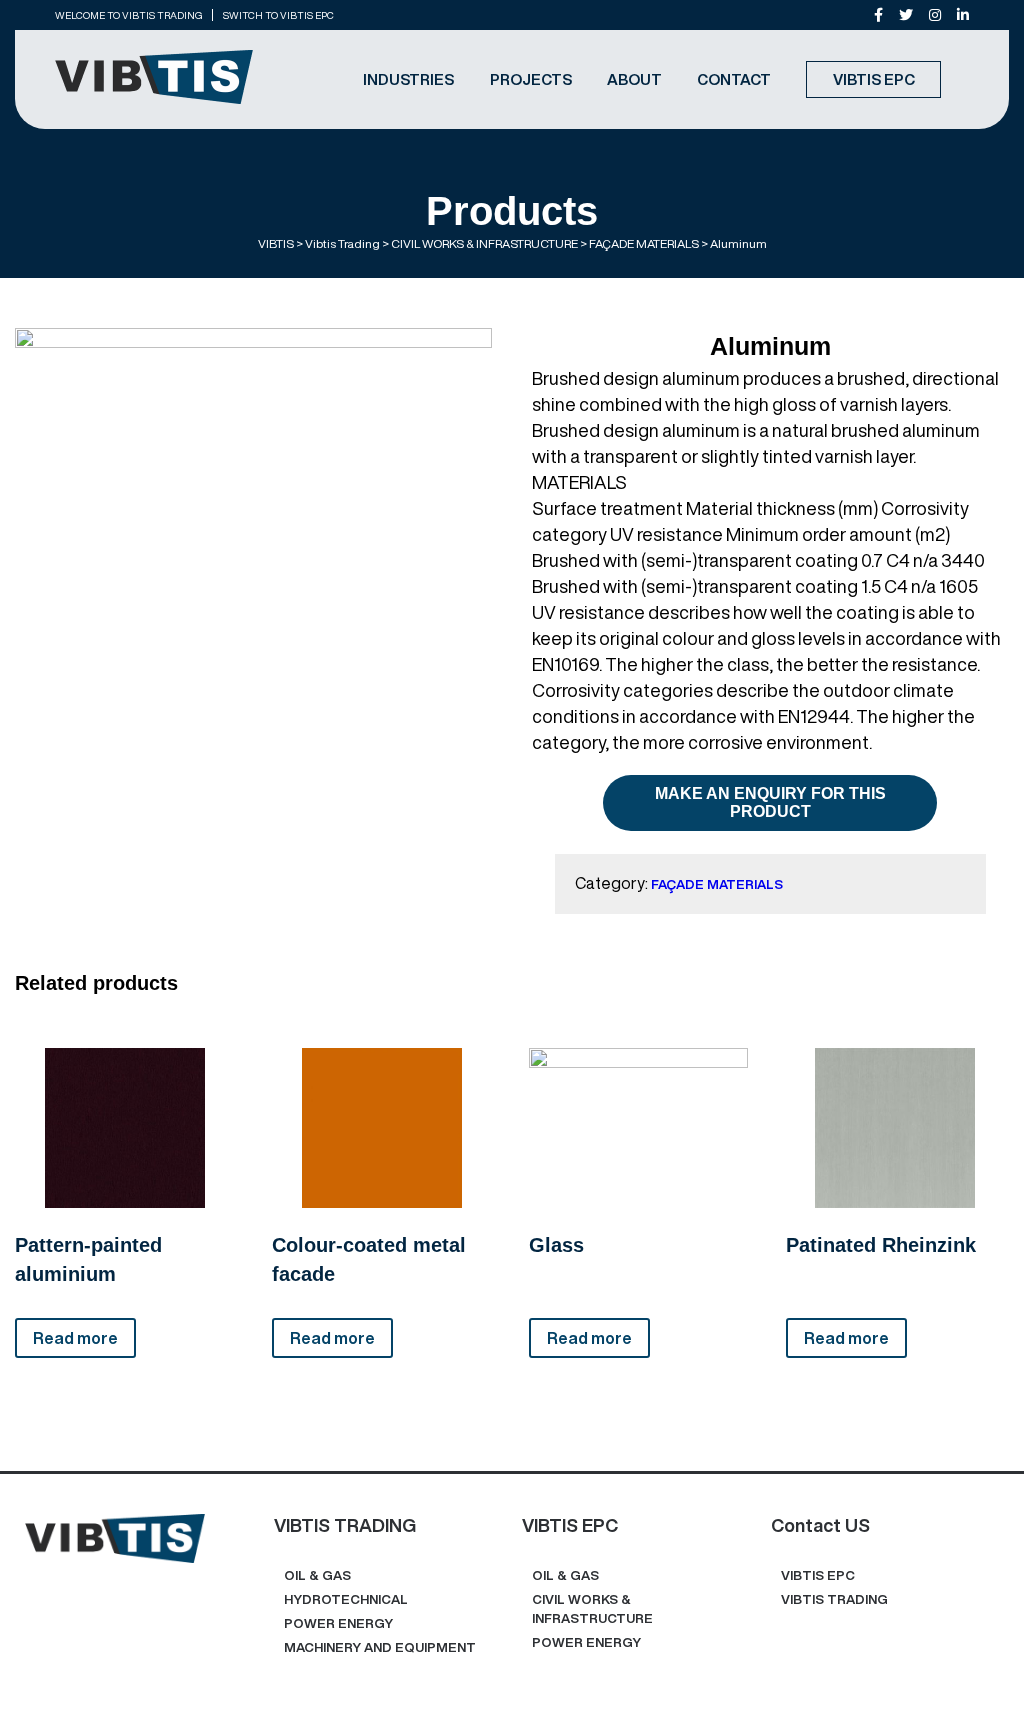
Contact (734, 79)
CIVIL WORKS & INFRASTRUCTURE (592, 1609)
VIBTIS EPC (874, 79)
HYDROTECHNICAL (346, 1599)
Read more (75, 1338)
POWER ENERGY (338, 1623)
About (634, 79)
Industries (408, 79)
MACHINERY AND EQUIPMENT (380, 1647)
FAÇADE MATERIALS (717, 884)
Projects (531, 79)
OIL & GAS (317, 1575)
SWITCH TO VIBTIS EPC (278, 15)
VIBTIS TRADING (834, 1599)
